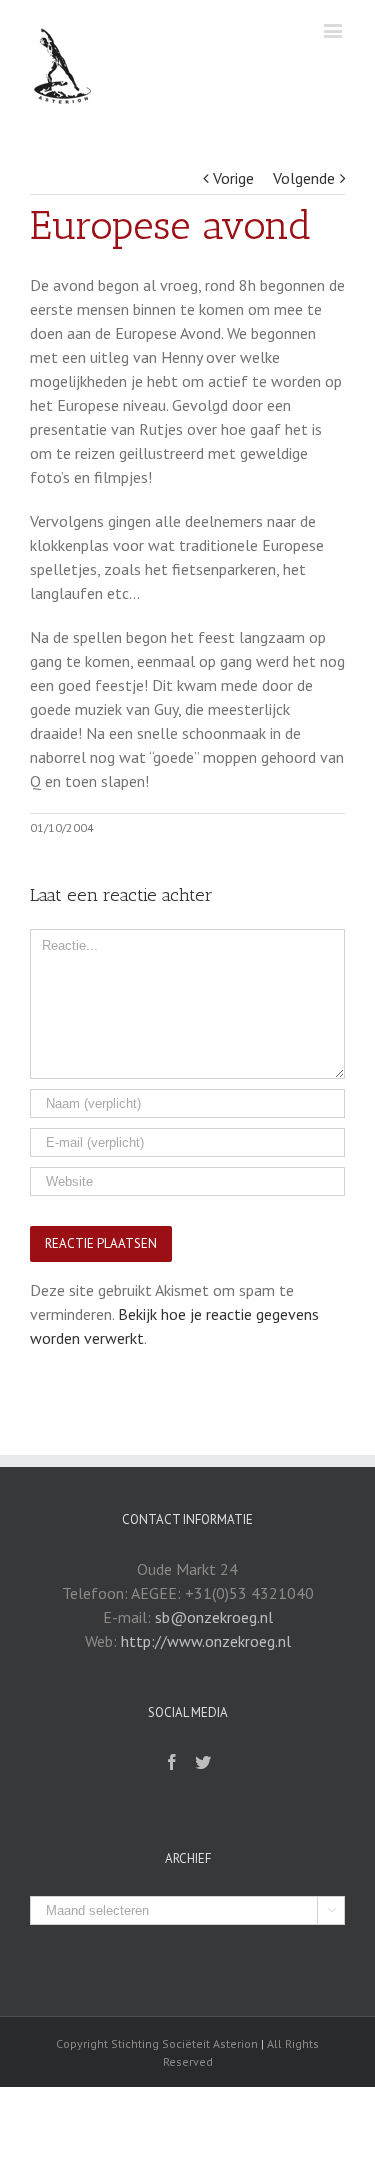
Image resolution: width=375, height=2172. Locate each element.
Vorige (233, 178)
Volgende (304, 178)
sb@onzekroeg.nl (214, 1617)
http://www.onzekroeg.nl (206, 1641)
